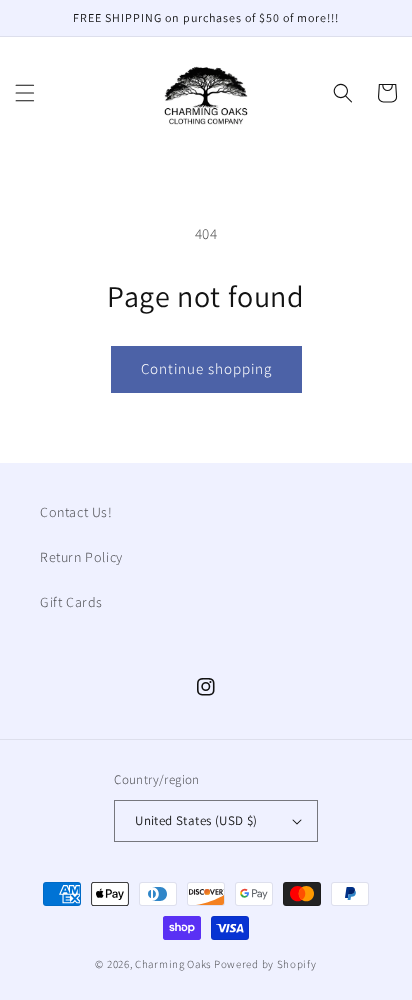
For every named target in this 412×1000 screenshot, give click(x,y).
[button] (25, 93)
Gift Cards (71, 602)
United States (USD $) (196, 820)
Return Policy (81, 557)
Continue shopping (206, 368)
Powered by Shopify (265, 964)
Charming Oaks (173, 964)
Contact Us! (76, 512)
